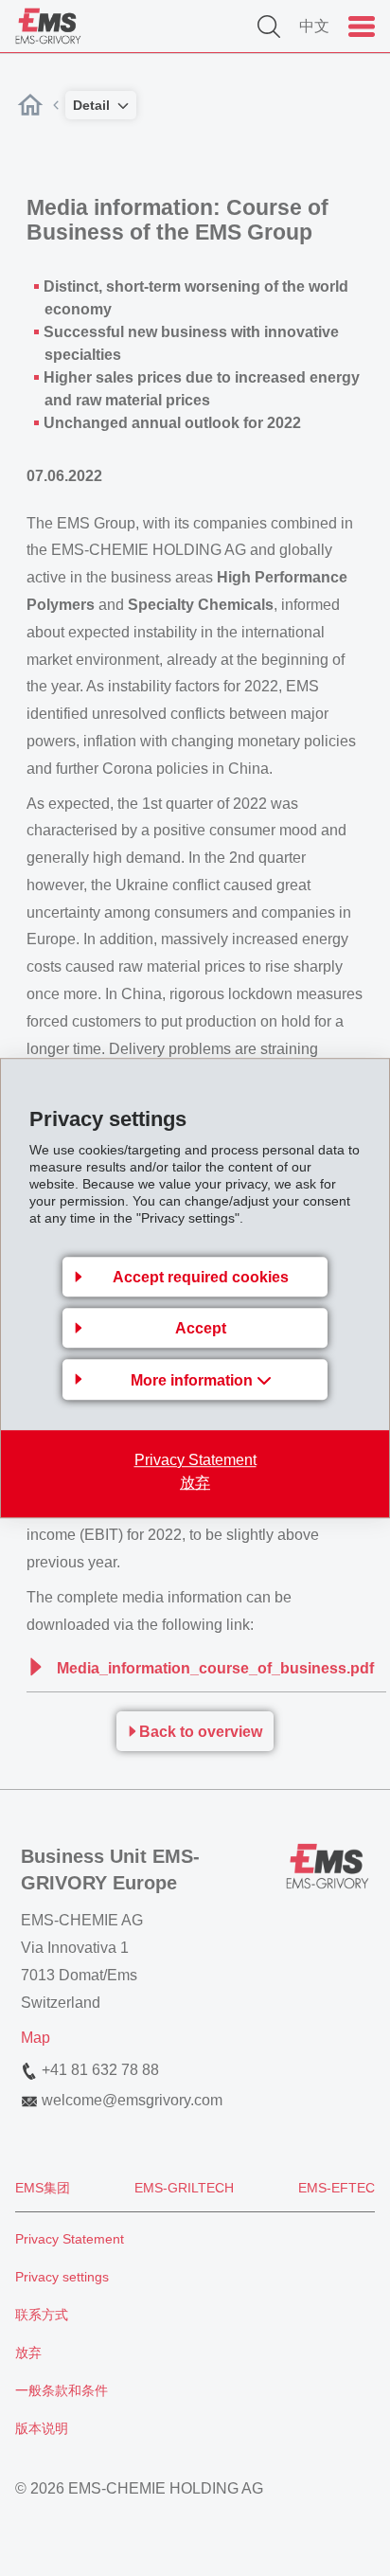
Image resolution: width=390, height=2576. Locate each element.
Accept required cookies (201, 1277)
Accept (201, 1328)
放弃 (195, 1483)
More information (194, 1380)
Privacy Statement (195, 1460)
